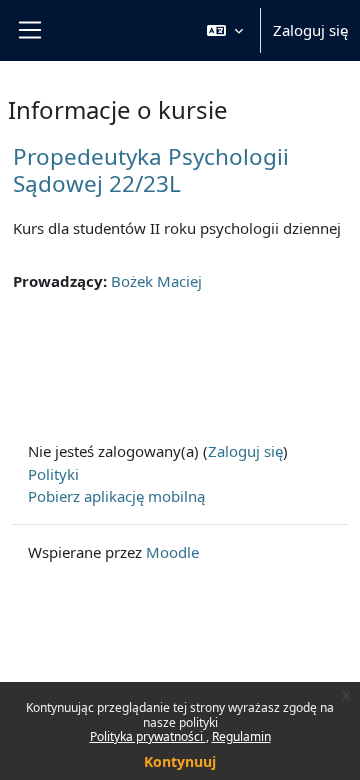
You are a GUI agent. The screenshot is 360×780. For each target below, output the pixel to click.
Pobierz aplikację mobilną (116, 496)
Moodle (172, 552)
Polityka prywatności (148, 736)
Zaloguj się (310, 30)
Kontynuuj (180, 761)
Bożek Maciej (156, 281)
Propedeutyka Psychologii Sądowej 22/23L (151, 170)
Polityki (53, 474)
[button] (225, 30)
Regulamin (241, 736)
